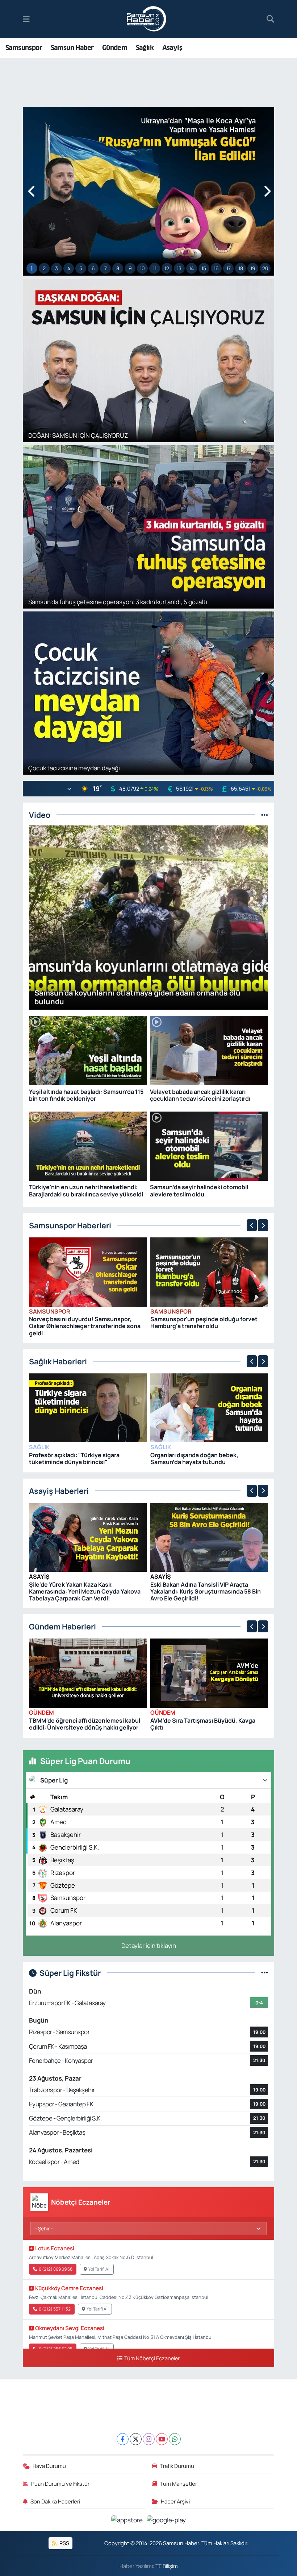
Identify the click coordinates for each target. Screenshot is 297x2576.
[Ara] (270, 19)
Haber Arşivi (175, 2501)
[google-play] (166, 2520)
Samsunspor (24, 48)
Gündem (115, 48)
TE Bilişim (167, 2566)
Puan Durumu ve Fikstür (60, 2484)
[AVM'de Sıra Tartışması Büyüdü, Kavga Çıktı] (209, 1672)
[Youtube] (162, 2439)
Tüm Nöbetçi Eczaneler (152, 2358)
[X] (136, 2439)
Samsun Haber (72, 48)
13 (179, 268)
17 (229, 268)
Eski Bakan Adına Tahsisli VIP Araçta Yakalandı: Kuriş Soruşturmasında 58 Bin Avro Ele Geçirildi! (206, 1591)
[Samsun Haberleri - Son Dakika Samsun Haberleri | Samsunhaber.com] (147, 19)
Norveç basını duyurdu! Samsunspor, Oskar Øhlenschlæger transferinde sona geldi (85, 1326)
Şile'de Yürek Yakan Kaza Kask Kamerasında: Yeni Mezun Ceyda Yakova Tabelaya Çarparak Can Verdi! (85, 1591)
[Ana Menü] (26, 19)
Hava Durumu (49, 2466)
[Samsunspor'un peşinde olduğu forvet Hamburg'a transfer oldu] (209, 1271)
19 (253, 268)
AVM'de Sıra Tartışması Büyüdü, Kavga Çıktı (203, 1724)
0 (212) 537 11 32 (55, 2309)
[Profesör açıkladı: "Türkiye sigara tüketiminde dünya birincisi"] (88, 1407)
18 (241, 268)
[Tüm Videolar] (265, 815)
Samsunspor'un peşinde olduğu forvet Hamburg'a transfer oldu (204, 1322)
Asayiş (172, 48)
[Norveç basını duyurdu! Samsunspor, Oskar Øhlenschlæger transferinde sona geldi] (88, 1271)
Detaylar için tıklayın (149, 1946)
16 (216, 268)
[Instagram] (149, 2439)
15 (204, 268)
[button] (32, 191)
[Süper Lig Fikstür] (265, 1973)
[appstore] (128, 2520)
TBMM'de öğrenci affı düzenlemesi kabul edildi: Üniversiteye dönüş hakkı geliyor (85, 1724)
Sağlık (145, 48)
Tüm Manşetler (179, 2484)
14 (191, 268)
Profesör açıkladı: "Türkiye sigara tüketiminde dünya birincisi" (74, 1458)
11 (155, 268)
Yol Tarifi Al (99, 2269)
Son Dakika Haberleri (55, 2501)
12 (167, 268)
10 (142, 268)
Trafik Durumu (177, 2466)
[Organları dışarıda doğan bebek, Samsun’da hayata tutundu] (209, 1407)
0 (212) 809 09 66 (56, 2269)
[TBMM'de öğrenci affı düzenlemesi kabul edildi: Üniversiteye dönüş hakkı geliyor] (88, 1672)
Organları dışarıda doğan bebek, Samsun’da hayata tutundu (194, 1458)
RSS (64, 2543)
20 (265, 268)
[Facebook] (123, 2439)
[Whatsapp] (175, 2439)
